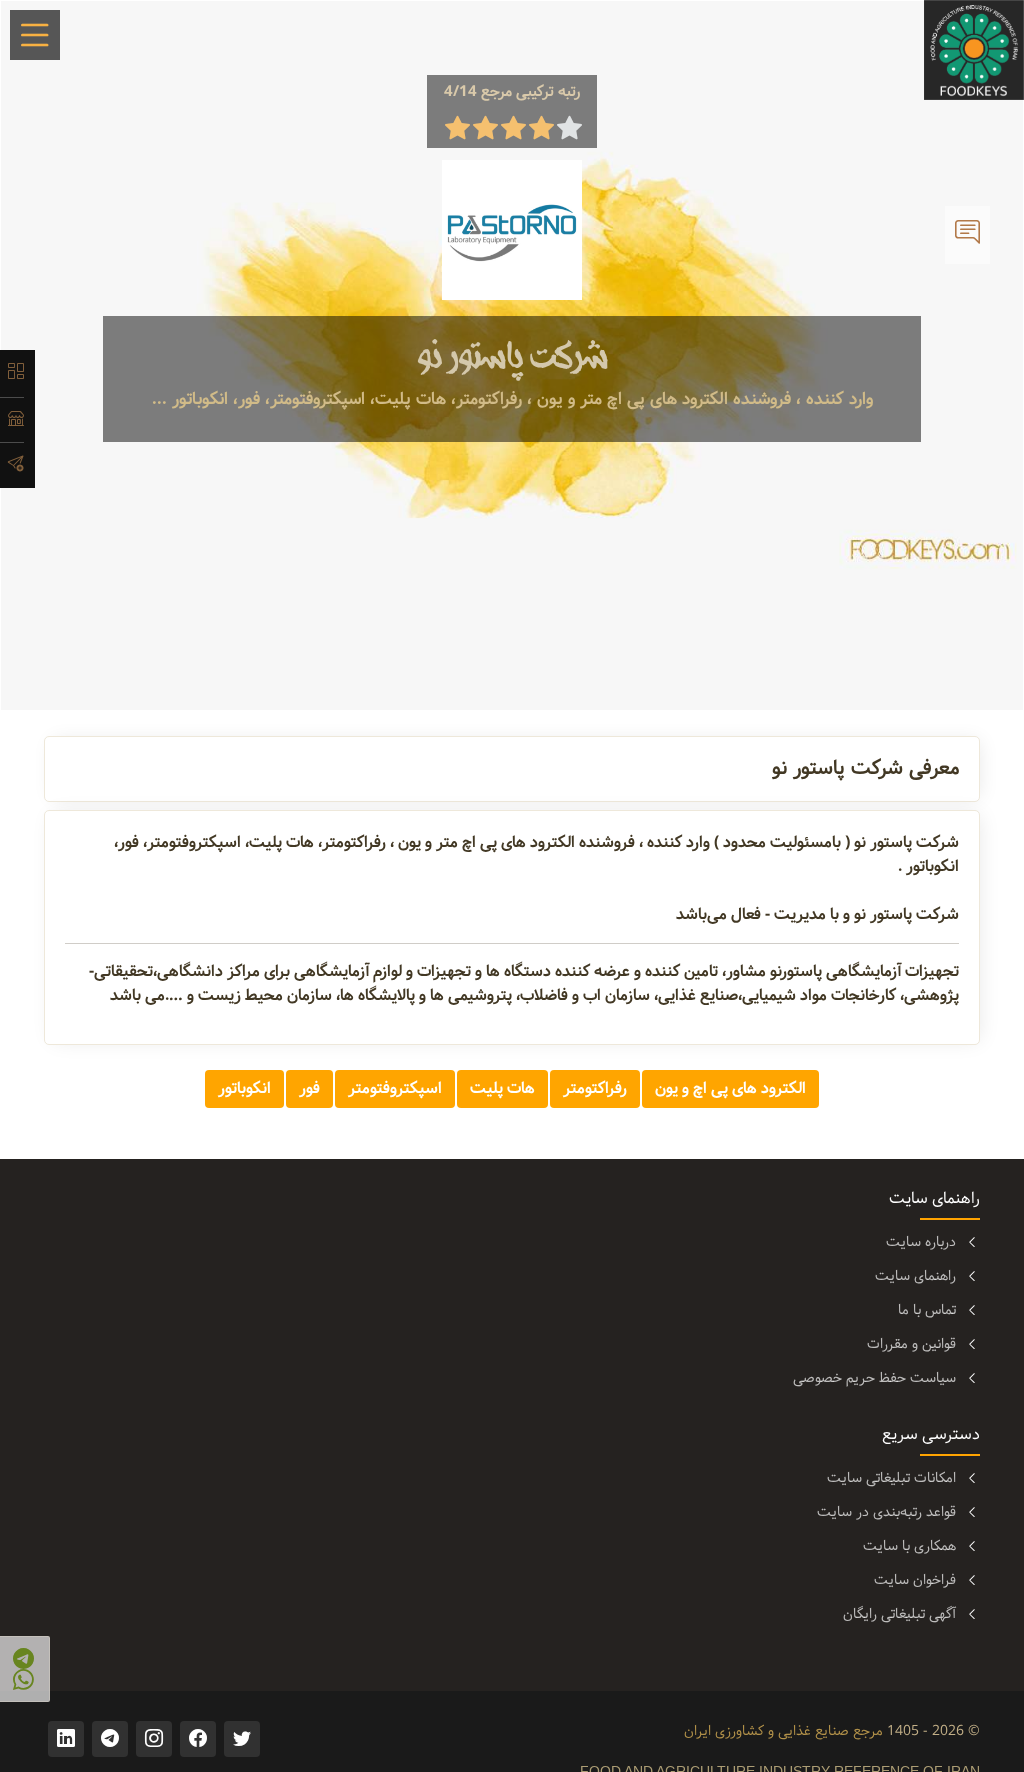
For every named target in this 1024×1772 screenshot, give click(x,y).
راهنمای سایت (915, 1276)
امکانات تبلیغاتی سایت (891, 1478)
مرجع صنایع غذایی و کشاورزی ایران (783, 1731)
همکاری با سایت (909, 1546)
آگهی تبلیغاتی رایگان (899, 1614)
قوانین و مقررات (911, 1344)
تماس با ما (927, 1310)
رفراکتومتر (595, 1088)
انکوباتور (244, 1088)
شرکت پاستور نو (512, 357)
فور (309, 1088)
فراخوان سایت (915, 1580)
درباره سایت (921, 1242)
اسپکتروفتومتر (395, 1088)
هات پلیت (502, 1088)
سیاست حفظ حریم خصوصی (874, 1378)
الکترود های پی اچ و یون (730, 1088)
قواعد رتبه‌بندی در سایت (886, 1512)
